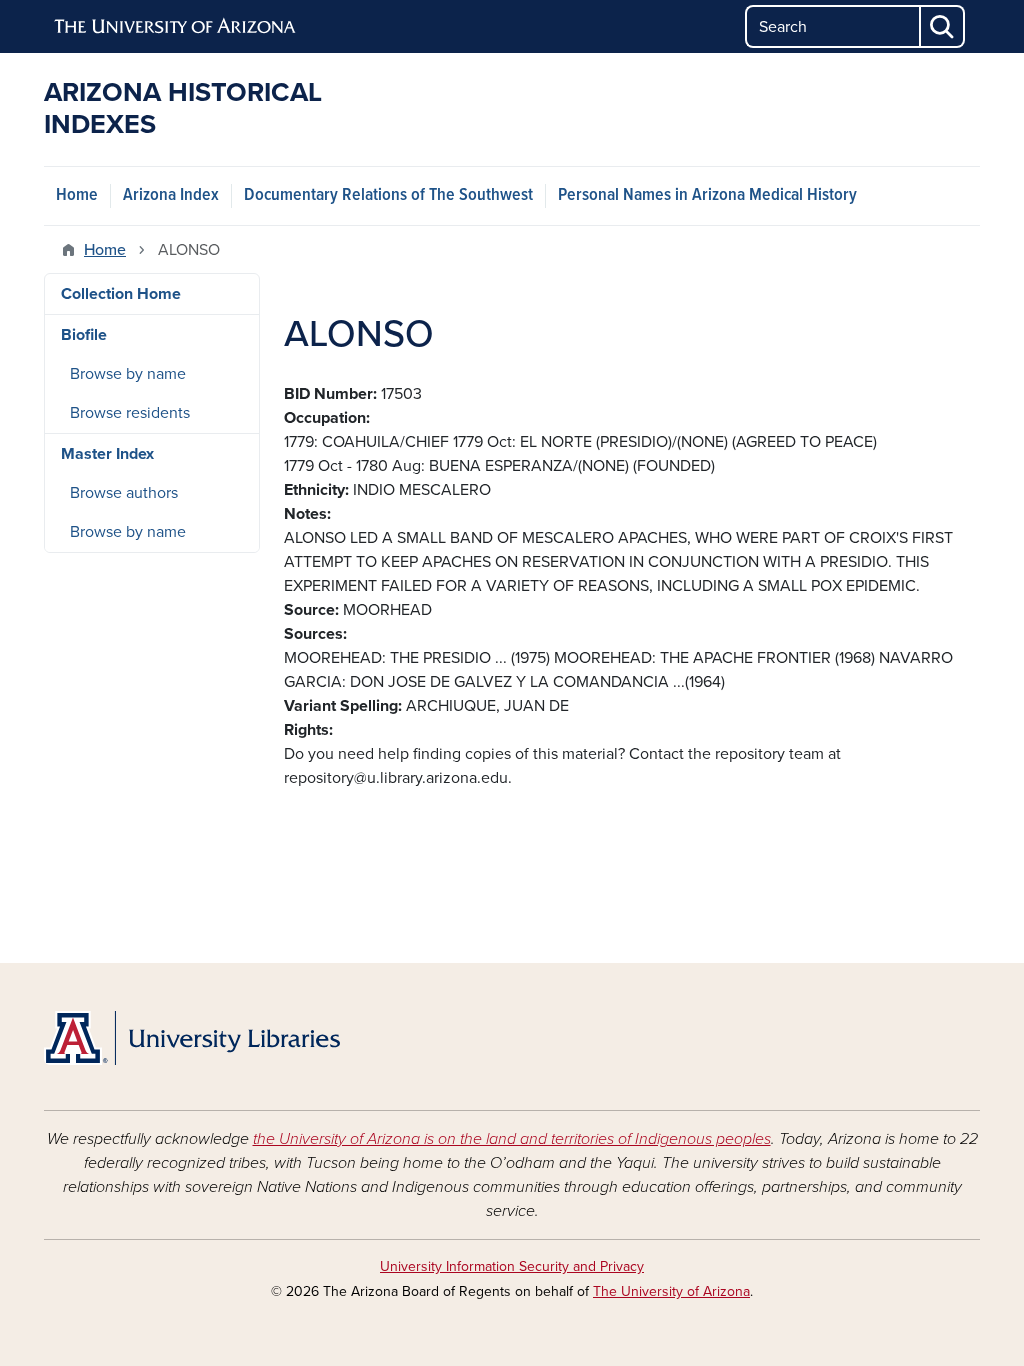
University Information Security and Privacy (512, 1266)
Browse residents (130, 413)
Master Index (107, 454)
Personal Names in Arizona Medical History (707, 195)
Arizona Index (171, 195)
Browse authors (124, 493)
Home (77, 195)
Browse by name (128, 374)
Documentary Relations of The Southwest (388, 195)
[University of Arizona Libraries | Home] (192, 1038)
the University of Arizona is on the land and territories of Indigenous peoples (512, 1139)
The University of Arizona (671, 1291)
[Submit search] (943, 26)
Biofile (84, 335)
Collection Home (121, 294)
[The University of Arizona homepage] (176, 27)
